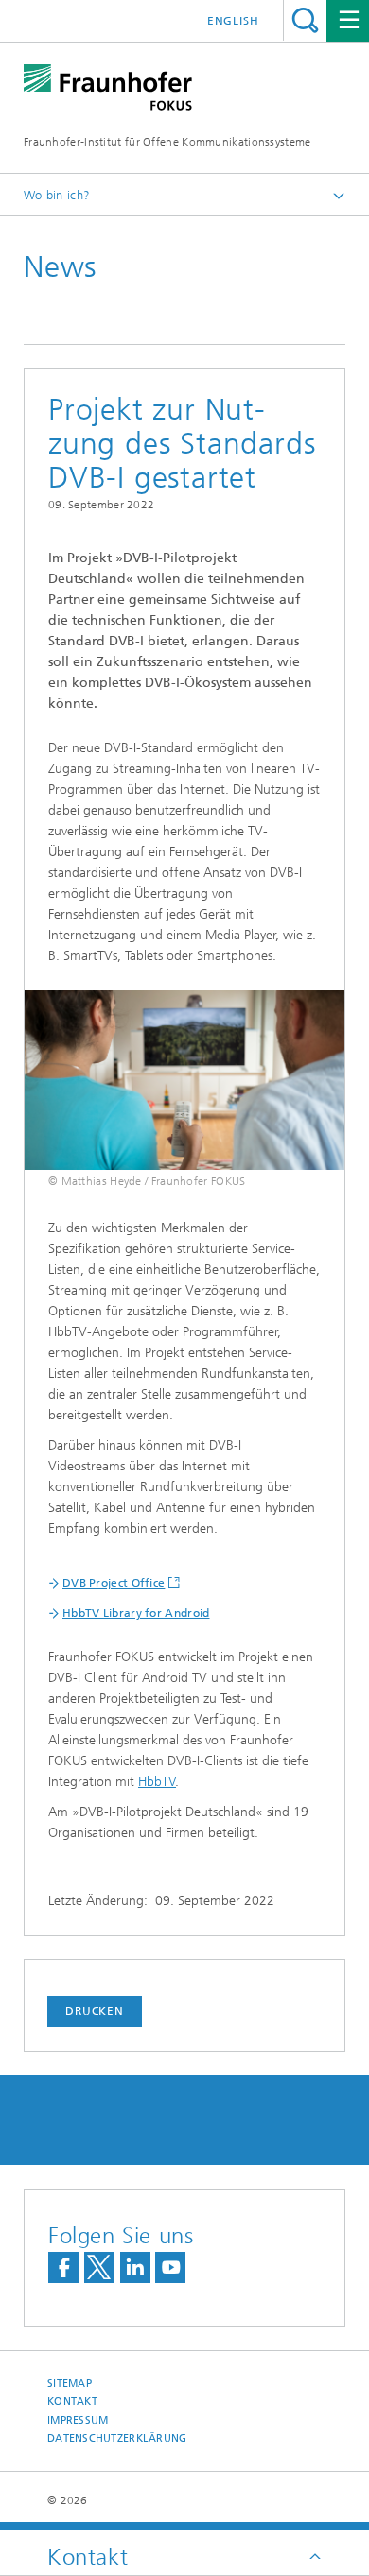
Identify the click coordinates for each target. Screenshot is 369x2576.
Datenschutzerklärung (117, 2439)
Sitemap (70, 2384)
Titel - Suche (305, 20)
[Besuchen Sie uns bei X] (99, 2267)
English (233, 21)
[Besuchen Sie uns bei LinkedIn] (135, 2267)
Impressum (78, 2421)
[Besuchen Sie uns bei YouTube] (170, 2267)
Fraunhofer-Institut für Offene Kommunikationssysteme (167, 142)
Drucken (95, 2011)
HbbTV (157, 1782)
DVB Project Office (114, 1583)
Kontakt (72, 2402)
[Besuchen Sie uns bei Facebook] (63, 2267)
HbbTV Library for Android (136, 1613)
